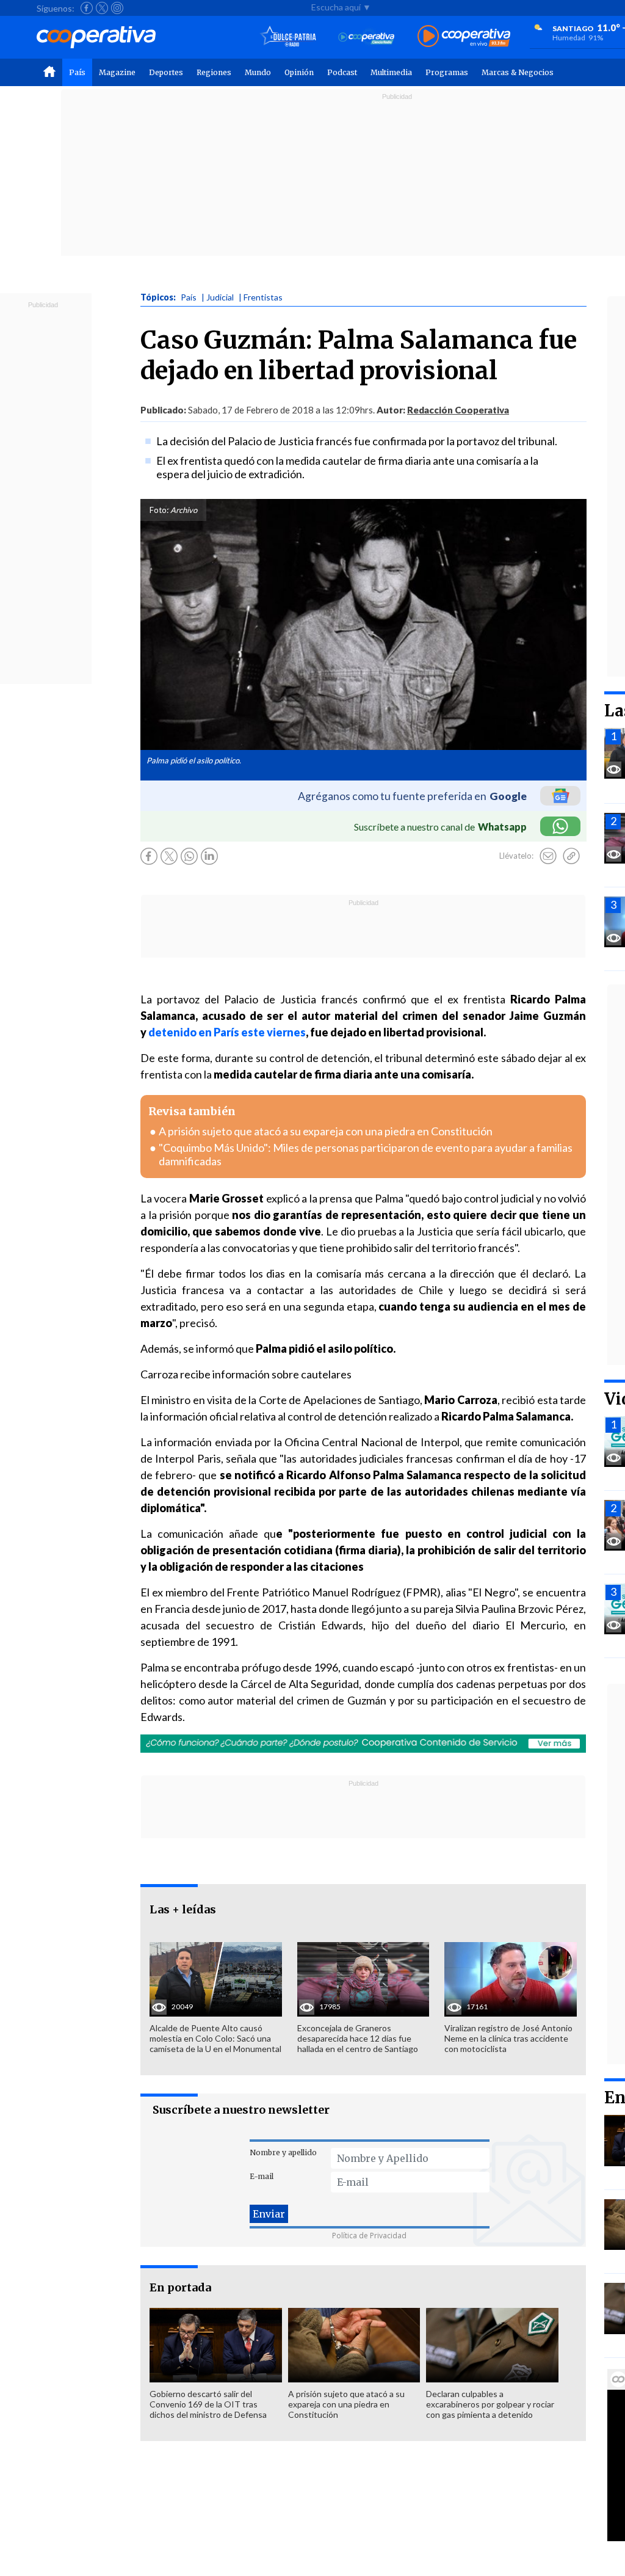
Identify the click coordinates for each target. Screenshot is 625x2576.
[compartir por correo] (548, 856)
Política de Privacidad (369, 2236)
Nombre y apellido (283, 2152)
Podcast (342, 72)
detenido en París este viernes (227, 1032)
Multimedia (391, 72)
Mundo (258, 72)
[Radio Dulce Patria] (288, 37)
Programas (447, 72)
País (77, 72)
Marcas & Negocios (518, 72)
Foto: (159, 510)
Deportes (166, 72)
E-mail (262, 2176)
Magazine (117, 72)
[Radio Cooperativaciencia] (367, 37)
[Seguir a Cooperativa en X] (102, 8)
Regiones (214, 72)
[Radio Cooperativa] (464, 37)
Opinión (299, 72)
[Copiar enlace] (571, 856)
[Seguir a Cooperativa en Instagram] (117, 8)
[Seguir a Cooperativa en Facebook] (87, 8)
